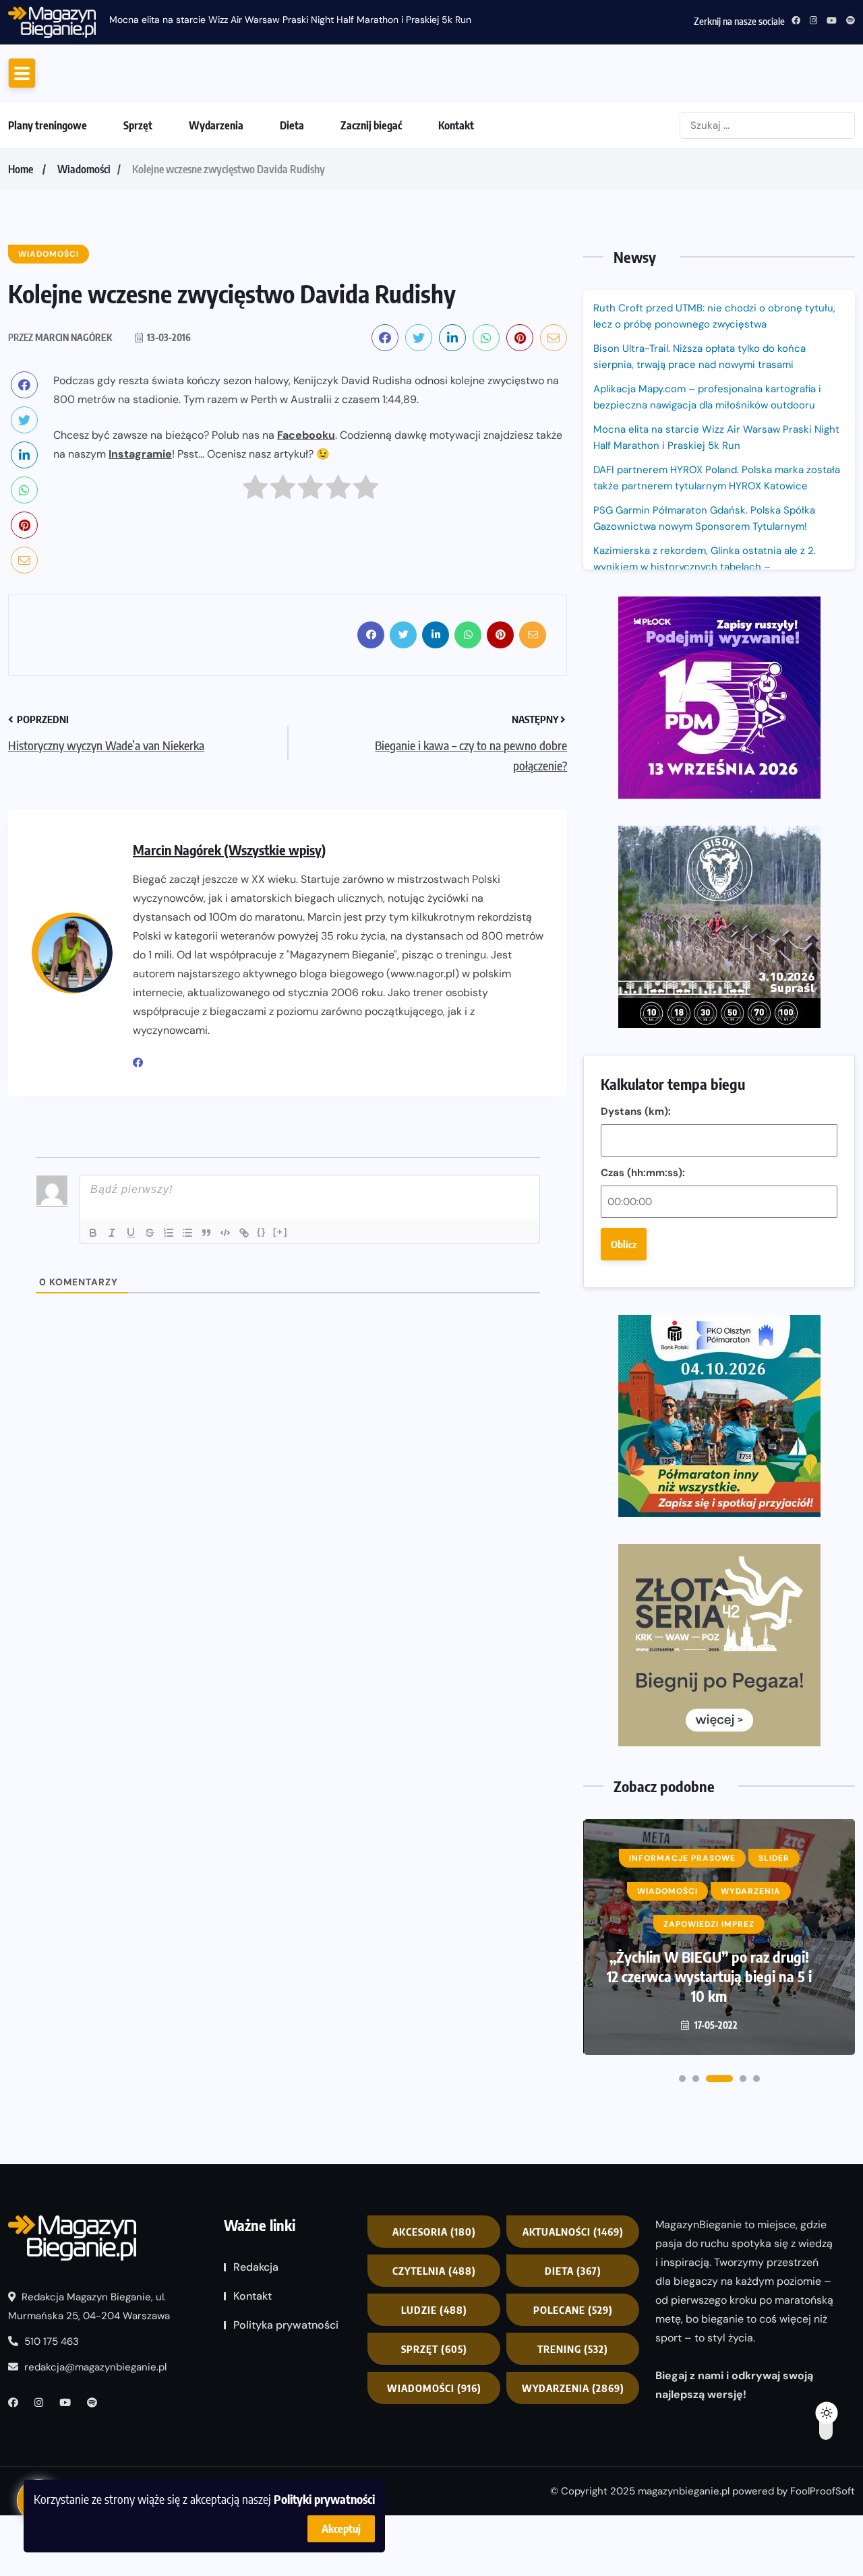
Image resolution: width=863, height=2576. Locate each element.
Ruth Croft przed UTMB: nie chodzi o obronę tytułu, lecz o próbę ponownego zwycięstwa (442, 20)
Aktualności (573, 2339)
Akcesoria (434, 2339)
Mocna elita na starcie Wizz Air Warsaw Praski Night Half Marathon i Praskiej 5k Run (716, 545)
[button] (682, 2186)
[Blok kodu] (225, 1341)
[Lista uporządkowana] (169, 1341)
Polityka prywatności (286, 2433)
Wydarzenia (216, 233)
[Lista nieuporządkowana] (187, 1341)
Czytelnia (434, 2379)
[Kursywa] (112, 1341)
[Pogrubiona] (93, 1341)
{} (262, 1340)
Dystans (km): (636, 1219)
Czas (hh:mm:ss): (643, 1281)
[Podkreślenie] (131, 1341)
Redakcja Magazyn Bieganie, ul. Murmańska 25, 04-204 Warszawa (89, 2414)
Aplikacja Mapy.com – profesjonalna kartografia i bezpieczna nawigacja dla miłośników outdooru (707, 505)
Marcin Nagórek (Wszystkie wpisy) (229, 957)
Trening (573, 2457)
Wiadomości (84, 277)
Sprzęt (138, 233)
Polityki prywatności (324, 2499)
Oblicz (624, 1352)
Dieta (292, 233)
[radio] (255, 598)
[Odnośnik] (244, 1341)
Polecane (573, 2418)
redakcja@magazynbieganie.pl (95, 2475)
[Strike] (150, 1341)
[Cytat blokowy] (206, 1341)
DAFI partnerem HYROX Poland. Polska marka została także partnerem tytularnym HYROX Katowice (717, 586)
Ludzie (434, 2418)
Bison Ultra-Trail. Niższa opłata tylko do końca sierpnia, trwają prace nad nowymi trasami (700, 464)
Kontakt (456, 233)
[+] (280, 1340)
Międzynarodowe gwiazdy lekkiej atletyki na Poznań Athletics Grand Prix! (710, 2084)
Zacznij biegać (371, 233)
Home (21, 277)
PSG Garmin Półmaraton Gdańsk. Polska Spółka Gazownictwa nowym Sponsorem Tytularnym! (704, 626)
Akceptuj (341, 2529)
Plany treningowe (48, 233)
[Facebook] (143, 1171)
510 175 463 (50, 2449)
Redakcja (256, 2375)
